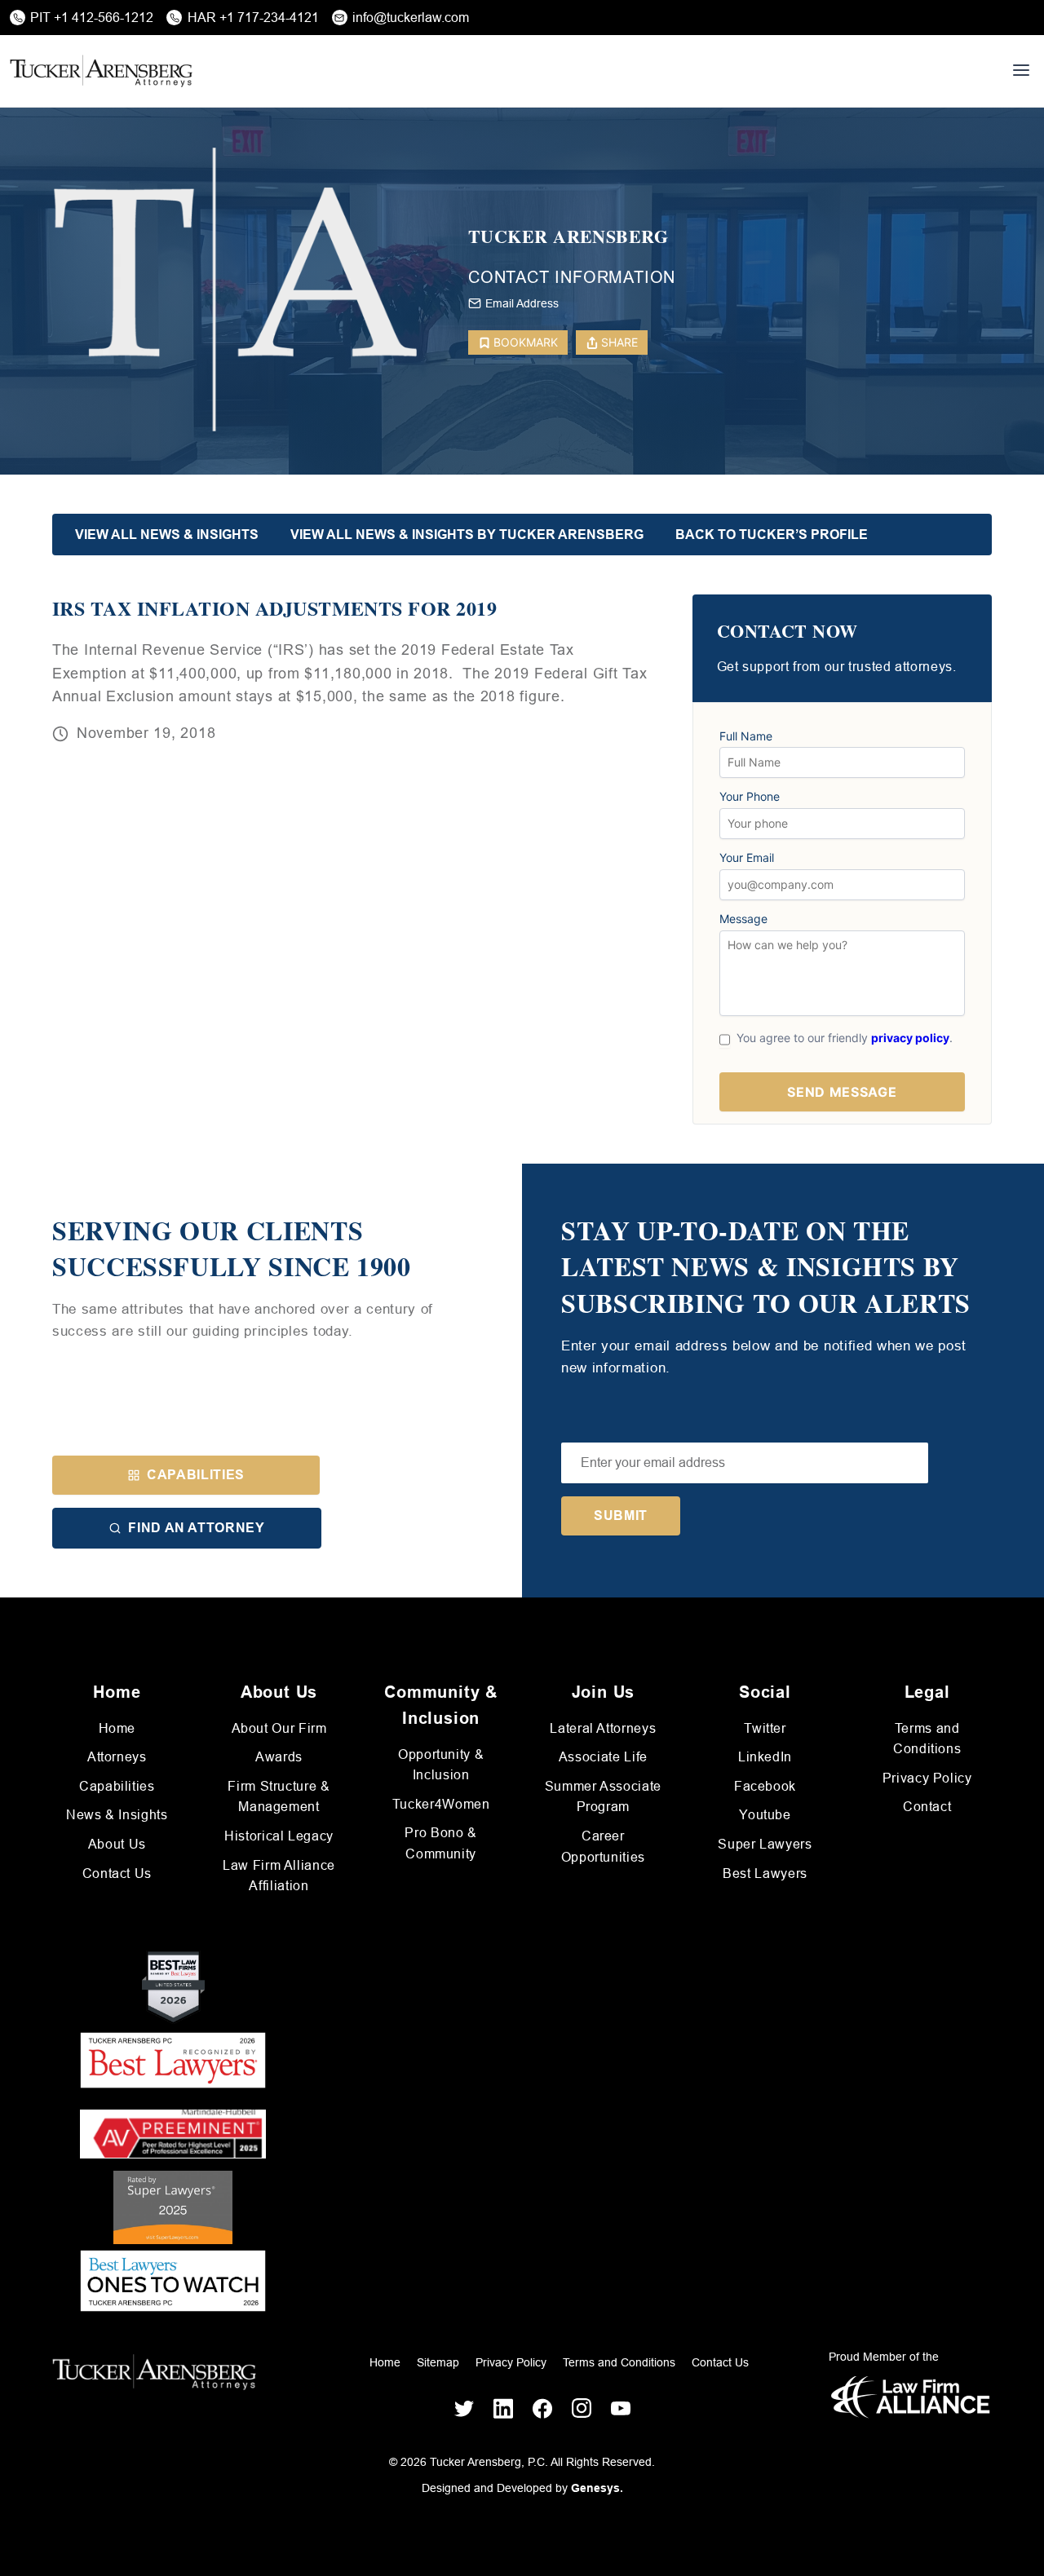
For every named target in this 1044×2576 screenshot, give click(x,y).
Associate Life (603, 1757)
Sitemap (438, 2362)
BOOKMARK (526, 342)
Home (117, 1728)
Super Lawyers (765, 1844)
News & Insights (117, 1815)
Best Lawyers (765, 1873)
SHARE (619, 342)
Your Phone (750, 797)
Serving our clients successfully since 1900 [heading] (232, 1249)
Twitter (765, 1728)
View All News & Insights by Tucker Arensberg (467, 535)
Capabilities (196, 1475)
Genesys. (597, 2488)
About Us (117, 1844)
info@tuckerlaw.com (411, 18)
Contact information (572, 277)
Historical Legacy (279, 1836)
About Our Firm (279, 1728)
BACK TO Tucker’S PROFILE (772, 535)
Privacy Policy (927, 1778)
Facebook (765, 1786)
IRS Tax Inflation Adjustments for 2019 (274, 608)
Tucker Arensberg (568, 237)
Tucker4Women (441, 1804)
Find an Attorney (196, 1528)
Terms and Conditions (619, 2362)
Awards (279, 1757)
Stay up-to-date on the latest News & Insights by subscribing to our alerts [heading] (766, 1267)
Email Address (522, 303)
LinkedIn (765, 1757)
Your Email (747, 858)
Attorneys (117, 1757)
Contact (927, 1807)
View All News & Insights (167, 535)
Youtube (765, 1815)
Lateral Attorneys (603, 1728)
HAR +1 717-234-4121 (253, 18)
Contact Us (117, 1873)
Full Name (746, 736)
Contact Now (787, 632)
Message (743, 919)
